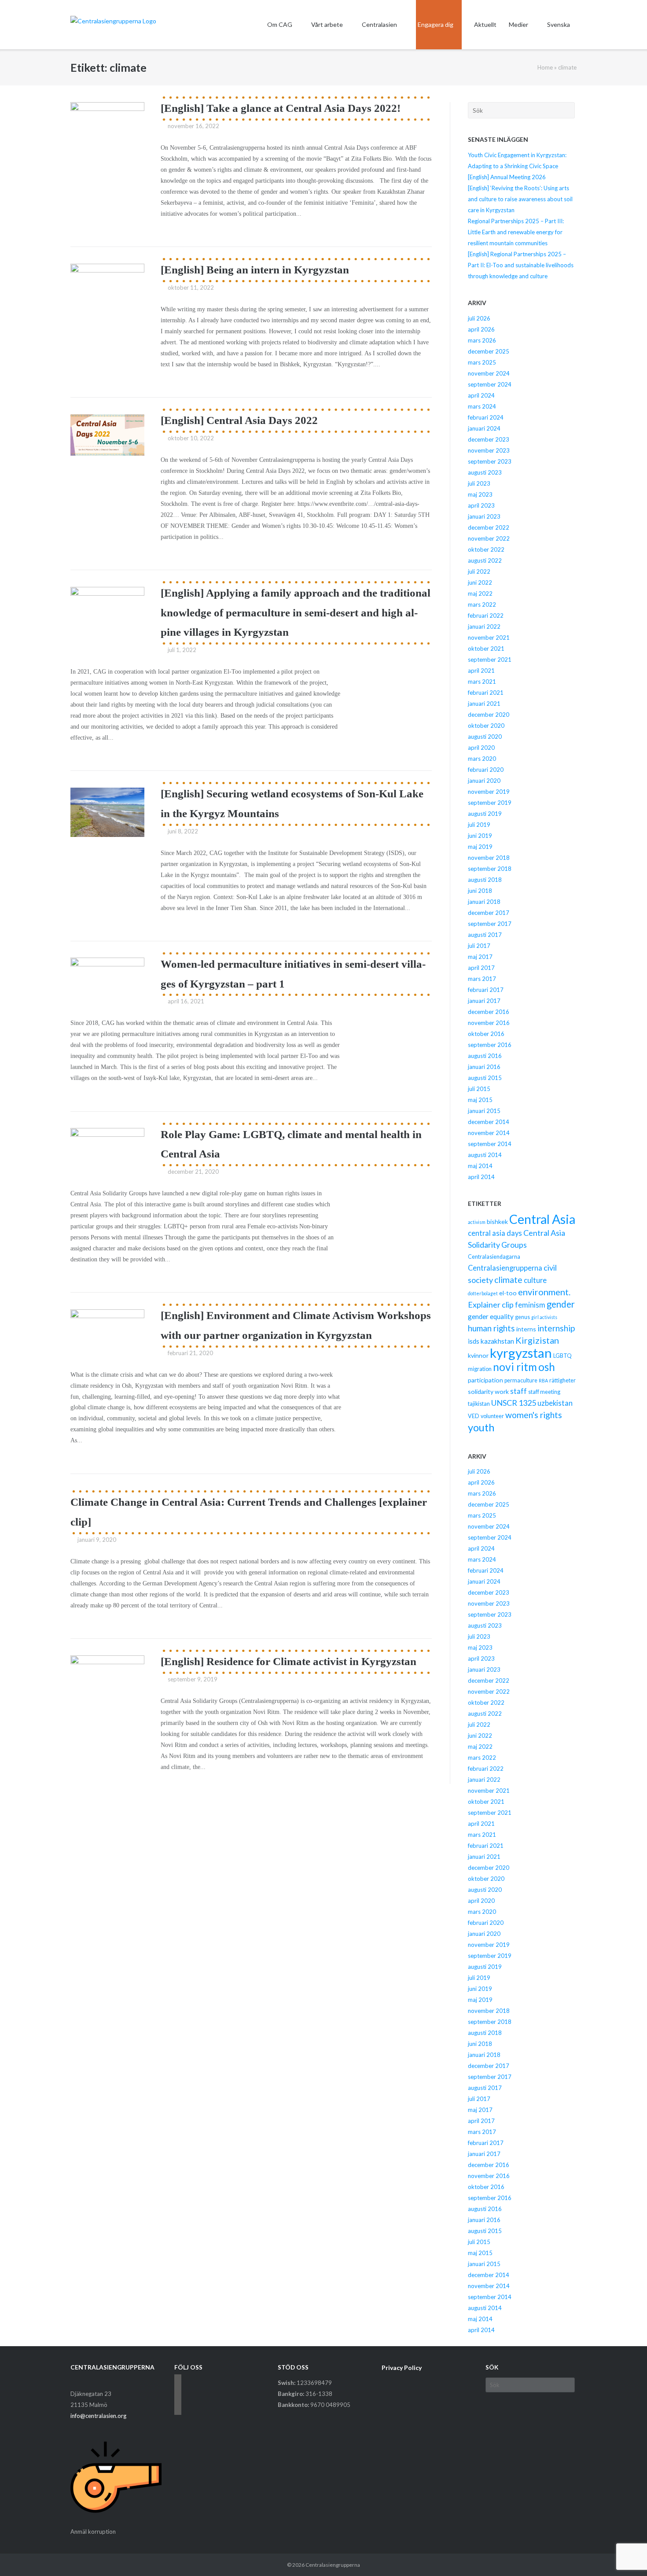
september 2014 (490, 1144)
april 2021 (481, 671)
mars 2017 (482, 979)
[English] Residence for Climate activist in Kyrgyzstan (289, 1661)
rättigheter (562, 1380)
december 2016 (489, 1012)
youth (481, 1427)
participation (485, 1380)
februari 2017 (486, 990)
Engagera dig (436, 24)
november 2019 (489, 792)
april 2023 (481, 505)
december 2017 (489, 913)
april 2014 (481, 1177)
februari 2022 (486, 615)
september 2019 (490, 803)
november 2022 (489, 538)
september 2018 (490, 869)
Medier (518, 24)
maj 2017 (480, 957)
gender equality (491, 1316)
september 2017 (490, 924)
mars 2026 (482, 340)
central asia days (495, 1233)
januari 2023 (484, 516)
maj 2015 (480, 1100)
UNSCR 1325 (514, 1403)
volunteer (492, 1416)
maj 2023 (480, 494)
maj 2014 (480, 1166)
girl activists (544, 1317)
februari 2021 (486, 693)
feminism (530, 1305)
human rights (491, 1328)
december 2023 (489, 439)
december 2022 (489, 527)
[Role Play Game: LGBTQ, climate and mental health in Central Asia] (107, 1149)
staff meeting (544, 1392)
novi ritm (515, 1367)
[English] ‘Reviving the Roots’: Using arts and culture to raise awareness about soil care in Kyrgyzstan (520, 199)
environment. (544, 1292)
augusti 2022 (485, 560)
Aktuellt (485, 24)
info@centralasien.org (98, 2416)
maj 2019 (480, 847)
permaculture (521, 1380)
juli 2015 (479, 1089)
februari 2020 (486, 770)
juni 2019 (480, 836)
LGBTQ (562, 1356)
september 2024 (490, 384)
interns (526, 1329)
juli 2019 (479, 825)
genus (522, 1317)
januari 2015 (484, 1111)
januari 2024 (484, 428)
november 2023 (489, 450)
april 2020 (481, 748)
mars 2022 (482, 604)
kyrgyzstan (521, 1353)
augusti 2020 (485, 737)
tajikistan (479, 1404)
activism (477, 1222)
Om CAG (280, 24)
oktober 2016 (486, 1034)
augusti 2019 (485, 814)
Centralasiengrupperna (505, 1268)
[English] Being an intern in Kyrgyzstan (255, 270)
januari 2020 (484, 781)
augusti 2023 (485, 472)
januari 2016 (484, 1067)
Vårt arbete (327, 24)
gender (561, 1304)
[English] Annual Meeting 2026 (507, 177)
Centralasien (379, 24)
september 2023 (490, 461)
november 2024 (489, 373)
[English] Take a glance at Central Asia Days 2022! (281, 108)
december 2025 (489, 351)
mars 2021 (482, 682)
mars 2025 (482, 362)
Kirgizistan (537, 1340)
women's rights (534, 1415)
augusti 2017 (485, 935)
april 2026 (481, 329)
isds (474, 1341)
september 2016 (490, 1045)
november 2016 (489, 1023)
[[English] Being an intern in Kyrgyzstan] (107, 288)
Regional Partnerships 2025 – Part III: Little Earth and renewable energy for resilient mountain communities (516, 232)
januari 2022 (484, 626)
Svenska (559, 24)
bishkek (497, 1222)
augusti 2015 (485, 1078)
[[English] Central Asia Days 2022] (107, 435)
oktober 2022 (486, 549)
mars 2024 (482, 406)
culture (535, 1280)
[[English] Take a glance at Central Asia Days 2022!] (107, 130)
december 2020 (489, 715)
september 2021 (490, 660)
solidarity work (488, 1391)
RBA (543, 1380)
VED (474, 1416)
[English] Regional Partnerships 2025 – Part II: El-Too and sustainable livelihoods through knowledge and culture (521, 265)
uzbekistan (555, 1403)
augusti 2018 (485, 880)
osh (547, 1367)
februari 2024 (486, 417)
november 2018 (489, 858)
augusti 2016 (485, 1056)
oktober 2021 (486, 649)
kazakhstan (497, 1341)
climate (508, 1280)
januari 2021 (484, 704)
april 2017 (481, 968)
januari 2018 (484, 902)
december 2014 (489, 1122)
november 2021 (489, 638)
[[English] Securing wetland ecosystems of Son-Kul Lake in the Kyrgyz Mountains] (107, 812)
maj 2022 (480, 593)
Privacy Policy (402, 2368)
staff (518, 1391)
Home (545, 67)
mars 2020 (482, 759)
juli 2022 (479, 571)
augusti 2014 (485, 1155)
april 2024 (481, 395)
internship (556, 1328)
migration (480, 1369)
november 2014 (489, 1133)
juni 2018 (480, 891)
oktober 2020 (486, 726)
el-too (508, 1293)
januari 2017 (484, 1001)
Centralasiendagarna (494, 1257)
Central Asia (542, 1219)
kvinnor (478, 1355)
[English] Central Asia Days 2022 (239, 420)
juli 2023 (479, 483)
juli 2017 (479, 946)
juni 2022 (480, 582)
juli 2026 (479, 318)
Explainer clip (491, 1305)
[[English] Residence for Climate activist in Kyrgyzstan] (107, 1683)
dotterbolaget (483, 1293)
